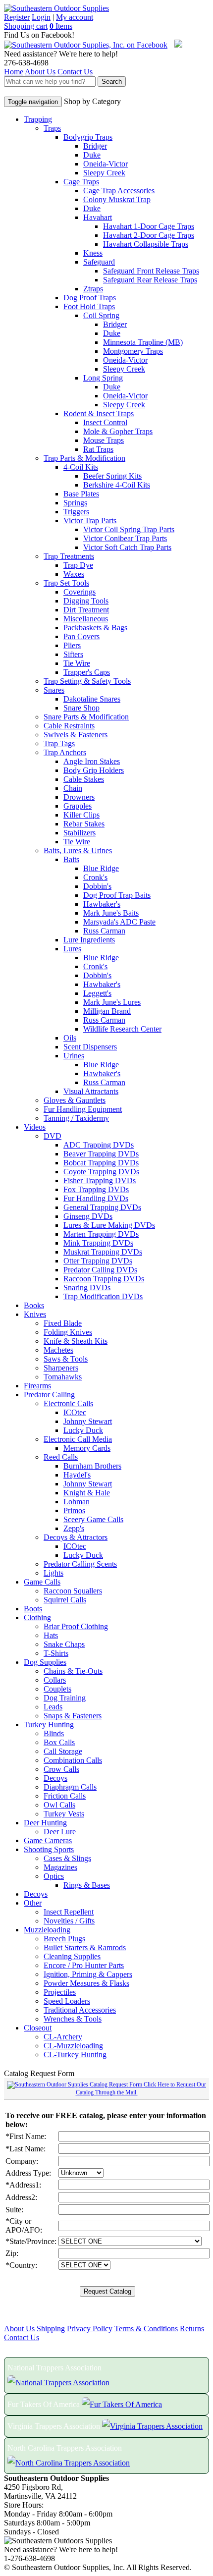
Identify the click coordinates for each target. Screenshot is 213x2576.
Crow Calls (61, 1769)
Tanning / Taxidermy (76, 1118)
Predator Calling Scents (80, 1564)
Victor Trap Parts (90, 521)
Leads (53, 1707)
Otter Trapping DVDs (98, 1261)
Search (112, 82)
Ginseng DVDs (88, 1216)
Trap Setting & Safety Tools (87, 681)
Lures (72, 949)
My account (75, 17)
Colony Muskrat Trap (117, 199)
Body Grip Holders (94, 770)
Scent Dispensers (90, 1047)
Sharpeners (61, 1368)
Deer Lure (60, 1832)
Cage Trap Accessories (119, 191)
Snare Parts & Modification (86, 717)
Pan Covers (81, 636)
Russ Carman (104, 931)
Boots (33, 1609)
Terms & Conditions (146, 2329)
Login (41, 17)
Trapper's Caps (87, 672)
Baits (71, 859)
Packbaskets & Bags (95, 628)
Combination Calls (73, 1760)
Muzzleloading (47, 1930)
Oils (70, 1038)
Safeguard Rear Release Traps (150, 280)
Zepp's (74, 1528)
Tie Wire (77, 663)
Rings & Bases (87, 1885)
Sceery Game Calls (93, 1519)
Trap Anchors (65, 752)
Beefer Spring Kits (112, 476)
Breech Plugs (64, 1939)
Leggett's (97, 993)
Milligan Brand (107, 1011)
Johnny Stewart (88, 1421)
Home (14, 72)
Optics (54, 1876)
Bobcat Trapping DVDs (101, 1163)
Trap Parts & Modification (84, 458)
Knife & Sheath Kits (76, 1341)
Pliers (72, 645)
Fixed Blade (63, 1323)
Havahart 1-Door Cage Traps (149, 226)
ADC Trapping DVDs (99, 1145)
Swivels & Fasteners (76, 735)
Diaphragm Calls (70, 1787)
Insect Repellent (69, 1912)
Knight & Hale (87, 1493)
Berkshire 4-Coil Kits (117, 485)
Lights (53, 1573)
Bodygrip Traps (88, 137)
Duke (92, 155)
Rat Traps (98, 449)
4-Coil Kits (81, 467)
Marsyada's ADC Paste (119, 922)
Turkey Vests (64, 1814)
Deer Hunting (45, 1823)
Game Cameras (48, 1840)
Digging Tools (86, 601)
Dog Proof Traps (90, 298)
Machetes (58, 1350)
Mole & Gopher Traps (118, 431)
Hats (51, 1635)
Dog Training (65, 1698)
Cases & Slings (67, 1858)
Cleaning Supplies (72, 1956)
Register (17, 17)
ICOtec (75, 1412)
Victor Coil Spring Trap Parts (129, 529)
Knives (35, 1314)
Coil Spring (101, 315)
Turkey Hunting (49, 1725)
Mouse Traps (104, 440)
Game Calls (42, 1582)
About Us (40, 72)
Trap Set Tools (66, 583)
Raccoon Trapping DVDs (104, 1279)
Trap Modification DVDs (103, 1296)
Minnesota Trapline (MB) (143, 342)
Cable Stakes (84, 779)
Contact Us (75, 72)
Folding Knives (68, 1332)
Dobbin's (97, 886)
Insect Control (105, 422)
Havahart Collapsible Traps (146, 244)
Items (61, 26)
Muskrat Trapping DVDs (103, 1252)
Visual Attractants (91, 1091)
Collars (55, 1680)
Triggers (76, 512)
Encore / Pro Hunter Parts (84, 1965)
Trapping (38, 119)
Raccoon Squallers (73, 1591)
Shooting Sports (49, 1849)
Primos (74, 1510)
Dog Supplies (45, 1662)
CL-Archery (63, 2037)
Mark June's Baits (111, 913)
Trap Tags (59, 743)
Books (34, 1305)
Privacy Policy (90, 2329)
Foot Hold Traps (89, 306)
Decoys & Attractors (76, 1537)
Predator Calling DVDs (100, 1270)
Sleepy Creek (104, 173)
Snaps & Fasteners (73, 1716)
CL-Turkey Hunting (75, 2055)
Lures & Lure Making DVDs (109, 1225)
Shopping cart (26, 26)
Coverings (80, 592)
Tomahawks (63, 1377)
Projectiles (60, 1992)
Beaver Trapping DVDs (101, 1154)
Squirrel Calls (65, 1600)
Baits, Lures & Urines (78, 850)
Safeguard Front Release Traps (151, 271)
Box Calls (59, 1742)
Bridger (95, 146)
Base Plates (81, 494)
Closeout (38, 2028)
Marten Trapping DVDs (101, 1234)
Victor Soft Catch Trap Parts (127, 547)
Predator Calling (49, 1395)
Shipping (51, 2329)
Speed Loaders (67, 2001)
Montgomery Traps (133, 351)
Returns (192, 2329)
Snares (54, 690)
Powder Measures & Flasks (86, 1983)
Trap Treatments (69, 556)
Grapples (78, 806)
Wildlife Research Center (122, 1029)
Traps (52, 128)
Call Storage (63, 1751)
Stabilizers (80, 833)
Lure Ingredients (89, 940)
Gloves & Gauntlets (75, 1100)
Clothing (37, 1617)
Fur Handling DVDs (96, 1198)
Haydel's (77, 1475)
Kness (93, 253)
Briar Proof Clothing (76, 1626)
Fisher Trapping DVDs (100, 1180)
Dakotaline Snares (92, 699)
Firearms (37, 1386)
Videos (35, 1127)
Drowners (79, 797)
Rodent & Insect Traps (99, 413)
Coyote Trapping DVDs (101, 1172)
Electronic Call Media (78, 1439)
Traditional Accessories (80, 2010)
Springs (75, 503)
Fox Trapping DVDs (96, 1189)
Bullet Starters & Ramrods (85, 1947)
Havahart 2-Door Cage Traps (149, 235)
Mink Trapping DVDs (98, 1243)
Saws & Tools (66, 1359)
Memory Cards (87, 1448)
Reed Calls (61, 1457)
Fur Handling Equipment (83, 1109)
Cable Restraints (69, 726)
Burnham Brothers (92, 1466)
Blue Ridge (101, 868)
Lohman (77, 1502)
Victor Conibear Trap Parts (125, 538)
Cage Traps (81, 182)
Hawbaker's (102, 904)
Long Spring (103, 378)
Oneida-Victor (106, 164)
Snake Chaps (64, 1644)
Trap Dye (78, 565)
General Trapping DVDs (102, 1207)
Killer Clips (81, 815)
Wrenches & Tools (73, 2019)
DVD (53, 1136)
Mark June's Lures (112, 1002)
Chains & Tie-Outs (73, 1671)
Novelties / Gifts (69, 1921)
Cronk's (95, 877)
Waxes (74, 574)
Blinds (54, 1733)
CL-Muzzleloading (73, 2046)
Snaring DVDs (87, 1288)
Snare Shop (81, 708)
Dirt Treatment (86, 610)
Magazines (60, 1867)
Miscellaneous (86, 619)
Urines (74, 1056)
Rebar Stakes (84, 824)
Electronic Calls (68, 1403)
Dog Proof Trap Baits (117, 895)
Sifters (73, 654)
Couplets (57, 1689)
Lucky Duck (83, 1430)
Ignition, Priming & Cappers (88, 1974)
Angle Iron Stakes (92, 761)
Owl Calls (59, 1805)
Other (33, 1903)
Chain (73, 788)
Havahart (98, 217)
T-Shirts (56, 1653)
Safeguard (99, 262)
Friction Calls (65, 1796)
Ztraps (93, 289)
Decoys (55, 1778)
